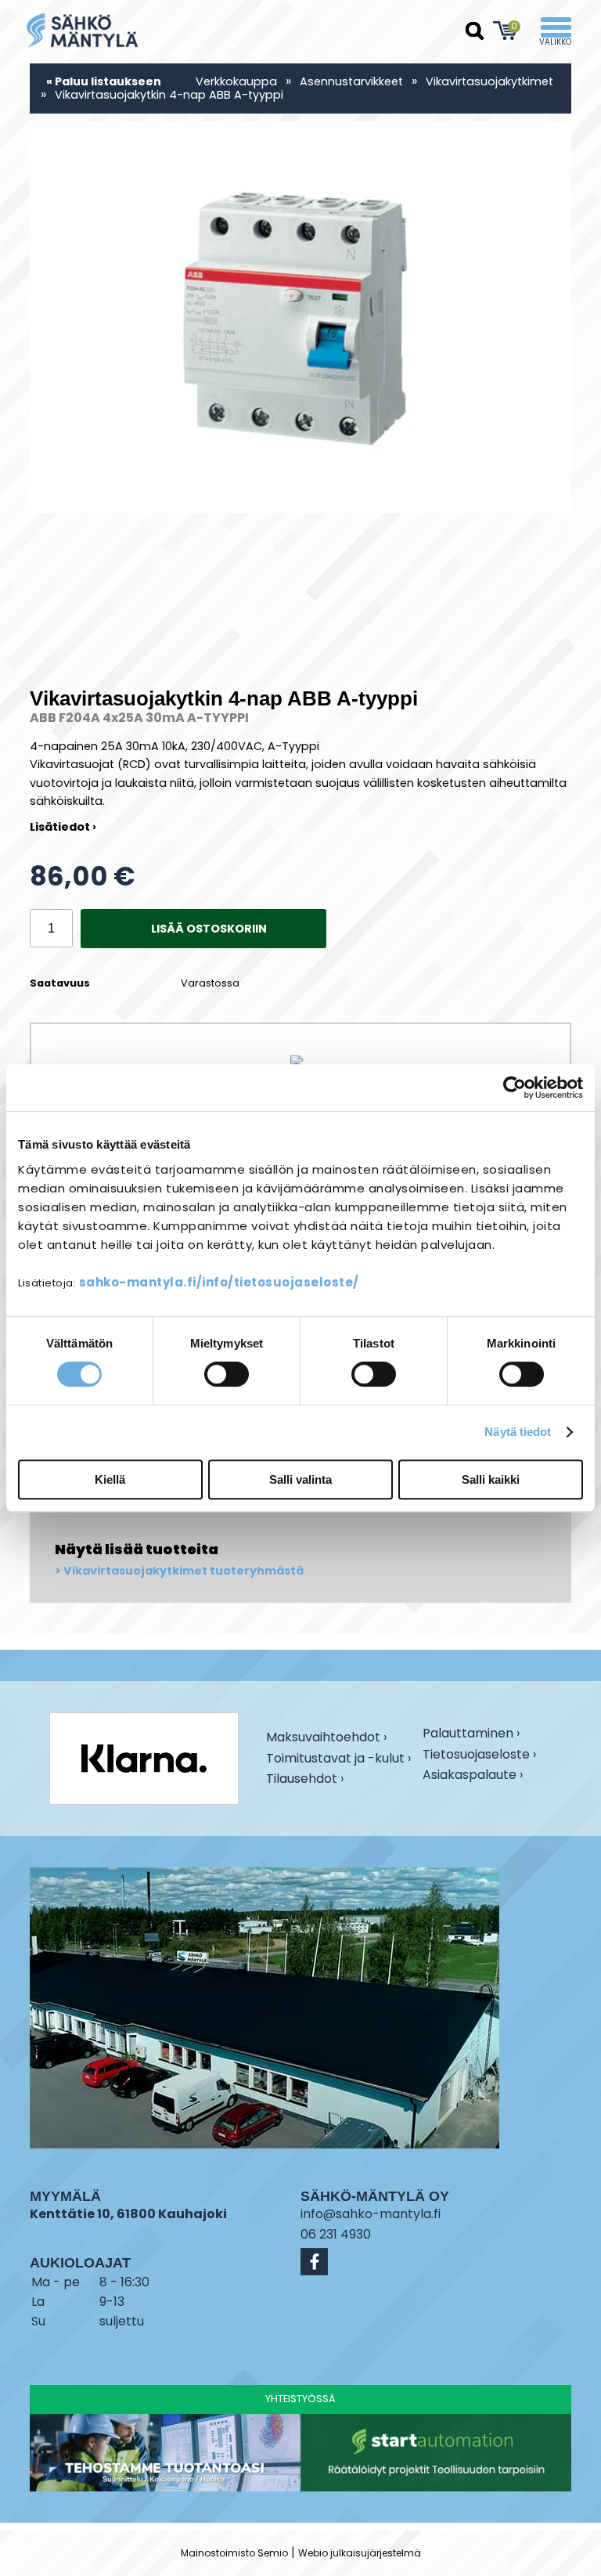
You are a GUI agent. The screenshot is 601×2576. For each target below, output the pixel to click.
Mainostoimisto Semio (234, 2553)
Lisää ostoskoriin (209, 929)
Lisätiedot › (63, 827)
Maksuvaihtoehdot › (326, 1739)
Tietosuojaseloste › (479, 1756)
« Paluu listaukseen (104, 81)
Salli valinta (300, 1479)
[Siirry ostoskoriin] (506, 31)
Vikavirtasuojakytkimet (489, 81)
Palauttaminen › (471, 1735)
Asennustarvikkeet (351, 81)
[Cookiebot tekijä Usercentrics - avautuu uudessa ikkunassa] (515, 1088)
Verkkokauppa (236, 81)
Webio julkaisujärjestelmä (360, 2553)
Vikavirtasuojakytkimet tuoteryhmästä (184, 1571)
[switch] (227, 1374)
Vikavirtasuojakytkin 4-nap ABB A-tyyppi (169, 95)
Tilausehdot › (305, 1779)
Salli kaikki (491, 1479)
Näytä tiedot (518, 1432)
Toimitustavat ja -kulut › (338, 1760)
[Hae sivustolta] (475, 31)
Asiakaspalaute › (473, 1776)
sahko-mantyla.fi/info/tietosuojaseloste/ (219, 1282)
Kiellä (110, 1479)
